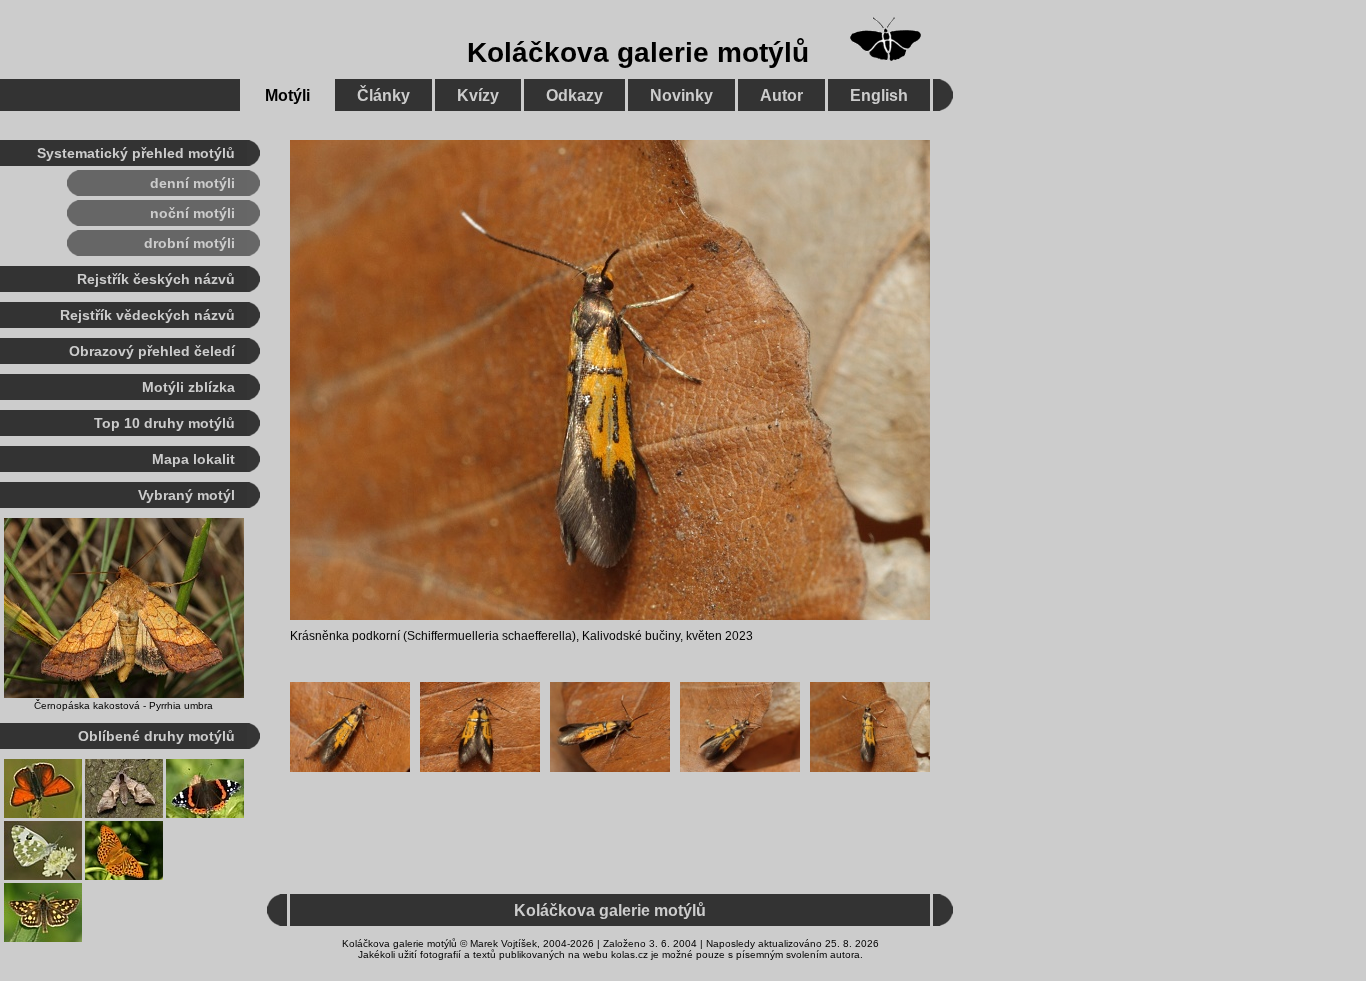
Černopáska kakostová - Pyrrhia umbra (123, 705)
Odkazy (574, 95)
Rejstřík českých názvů (156, 279)
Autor (781, 95)
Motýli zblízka (188, 387)
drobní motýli (189, 243)
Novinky (681, 95)
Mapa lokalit (193, 459)
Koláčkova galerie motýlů (638, 52)
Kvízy (478, 95)
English (879, 95)
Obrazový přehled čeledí (152, 351)
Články (383, 95)
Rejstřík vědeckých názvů (147, 315)
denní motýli (192, 183)
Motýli (287, 95)
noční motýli (192, 213)
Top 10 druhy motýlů (164, 423)
